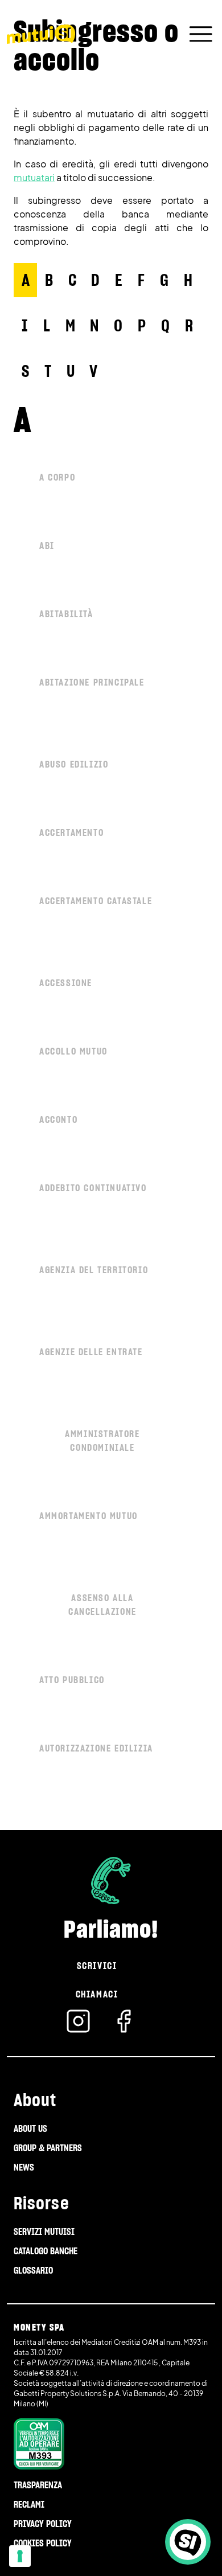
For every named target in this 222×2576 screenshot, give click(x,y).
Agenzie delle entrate (91, 1352)
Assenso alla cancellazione (102, 1605)
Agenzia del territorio (94, 1270)
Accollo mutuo (73, 1051)
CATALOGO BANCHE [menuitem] (46, 2251)
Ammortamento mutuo (89, 1516)
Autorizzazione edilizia (96, 1748)
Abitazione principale (92, 682)
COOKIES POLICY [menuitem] (43, 2543)
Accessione (66, 983)
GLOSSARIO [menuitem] (33, 2270)
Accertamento (71, 832)
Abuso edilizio (74, 764)
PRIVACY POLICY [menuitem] (43, 2524)
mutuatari (34, 177)
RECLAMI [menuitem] (29, 2504)
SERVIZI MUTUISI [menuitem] (44, 2232)
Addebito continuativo (93, 1188)
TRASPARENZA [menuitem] (38, 2485)
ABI (47, 545)
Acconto (58, 1119)
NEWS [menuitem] (24, 2167)
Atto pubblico (72, 1680)
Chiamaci (97, 1994)
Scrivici (97, 1966)
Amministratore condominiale (102, 1441)
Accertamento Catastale (96, 901)
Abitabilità (66, 614)
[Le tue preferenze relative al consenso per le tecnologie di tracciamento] (20, 2556)
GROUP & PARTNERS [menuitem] (48, 2148)
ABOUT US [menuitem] (30, 2128)
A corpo (57, 477)
